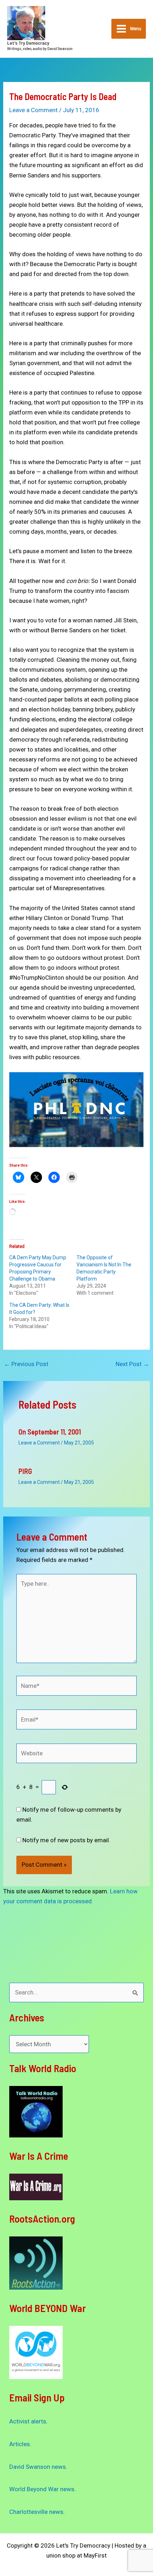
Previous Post (26, 1364)
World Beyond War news (42, 2489)
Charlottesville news (36, 2512)
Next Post (132, 1364)
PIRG (25, 1471)
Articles (20, 2444)
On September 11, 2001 (50, 1432)
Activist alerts (28, 2421)
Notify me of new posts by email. (66, 1840)
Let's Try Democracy (28, 43)
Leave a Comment (33, 110)
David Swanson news (38, 2467)
